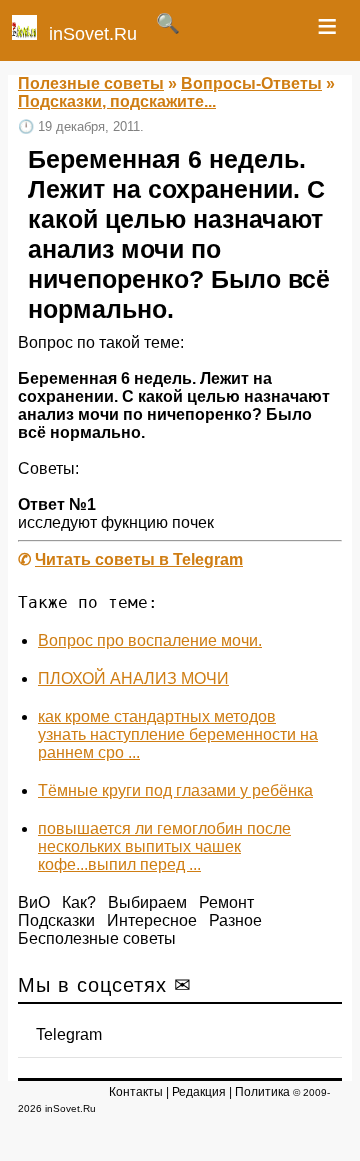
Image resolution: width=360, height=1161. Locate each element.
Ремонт (226, 902)
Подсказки (56, 920)
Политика (262, 1092)
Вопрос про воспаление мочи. (150, 640)
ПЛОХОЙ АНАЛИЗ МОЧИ (133, 678)
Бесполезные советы (97, 938)
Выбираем (147, 902)
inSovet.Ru (93, 34)
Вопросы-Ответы (251, 83)
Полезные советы (91, 83)
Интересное (152, 920)
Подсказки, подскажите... (117, 101)
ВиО (34, 902)
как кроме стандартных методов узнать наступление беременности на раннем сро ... (178, 734)
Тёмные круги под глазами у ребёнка (175, 790)
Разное (235, 920)
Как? (79, 902)
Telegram (69, 1034)
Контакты (136, 1092)
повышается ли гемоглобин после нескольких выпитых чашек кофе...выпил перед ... (164, 846)
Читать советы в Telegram (139, 559)
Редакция (199, 1092)
